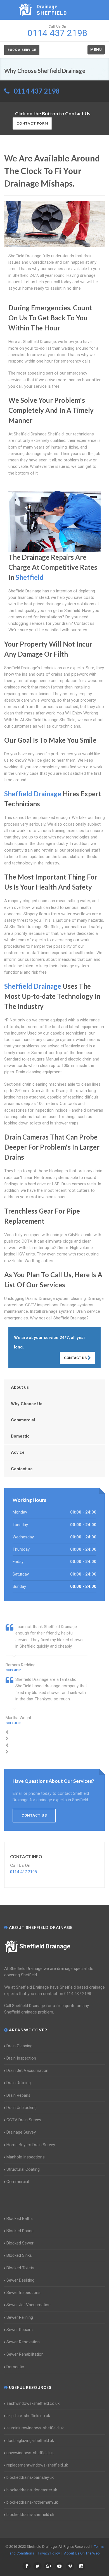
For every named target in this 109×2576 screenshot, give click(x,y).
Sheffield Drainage (45, 1946)
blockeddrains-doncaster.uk (32, 2490)
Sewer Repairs (20, 2330)
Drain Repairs (18, 2095)
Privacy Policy (49, 2553)
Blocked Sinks (19, 2255)
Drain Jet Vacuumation (27, 2070)
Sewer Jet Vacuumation (29, 2305)
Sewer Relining (20, 2317)
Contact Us (76, 1358)
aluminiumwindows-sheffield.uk (35, 2428)
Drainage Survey (21, 2132)
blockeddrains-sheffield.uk (30, 2515)
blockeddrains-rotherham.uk (32, 2502)
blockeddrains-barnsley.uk (30, 2477)
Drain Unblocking (22, 2108)
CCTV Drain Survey (24, 2120)
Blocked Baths (20, 2218)
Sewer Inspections (23, 2293)
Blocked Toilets (20, 2268)
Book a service (22, 50)
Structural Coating (23, 2169)
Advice (18, 1452)
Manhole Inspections (26, 2157)
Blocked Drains (20, 2231)
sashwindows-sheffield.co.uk (33, 2403)
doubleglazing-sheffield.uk (30, 2441)
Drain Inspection (21, 2058)
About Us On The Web (82, 2553)
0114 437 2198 (37, 91)
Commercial (23, 1420)
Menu (96, 50)
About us (20, 1387)
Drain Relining (19, 2083)
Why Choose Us (27, 1404)
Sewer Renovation (23, 2342)
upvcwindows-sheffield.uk (30, 2453)
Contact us (22, 1469)
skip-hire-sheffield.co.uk (28, 2416)
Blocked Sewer (20, 2243)
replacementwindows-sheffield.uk (37, 2465)
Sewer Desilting (20, 2280)
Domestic (20, 1436)
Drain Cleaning (19, 2046)
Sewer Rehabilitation (25, 2354)
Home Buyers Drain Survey (31, 2145)
